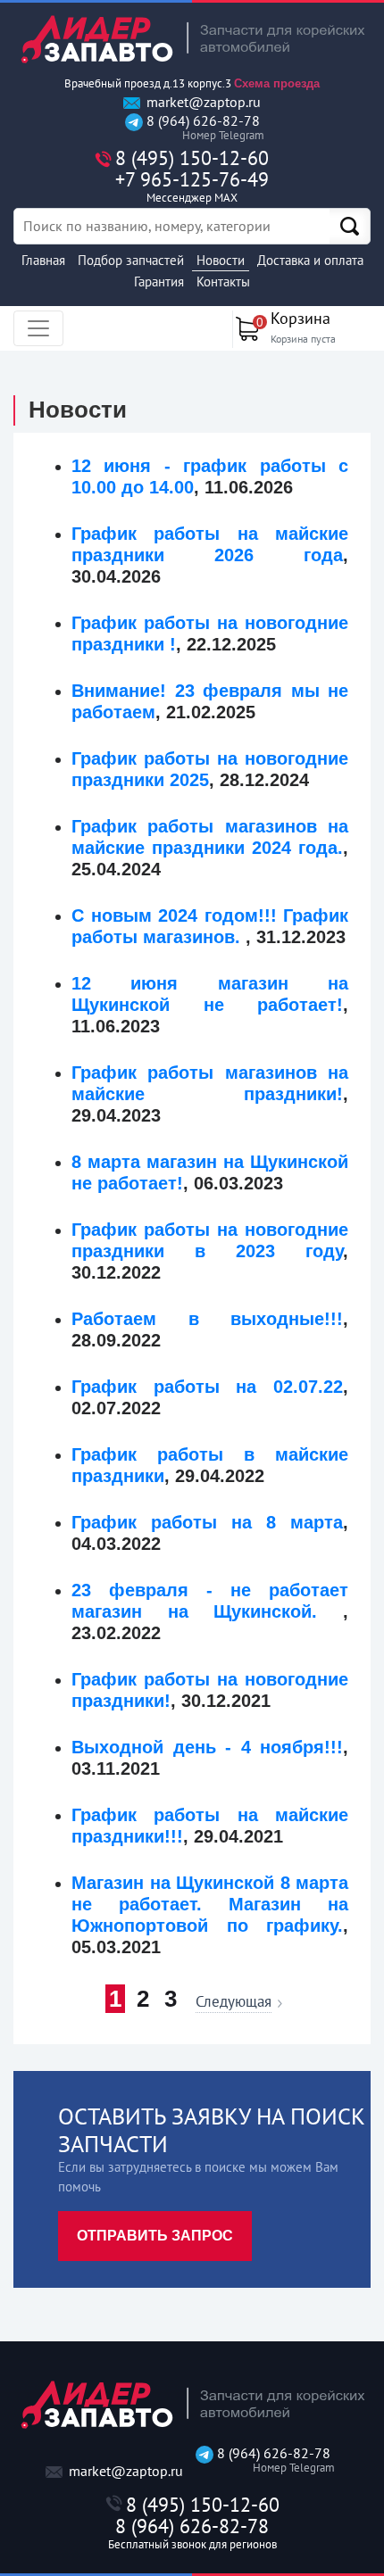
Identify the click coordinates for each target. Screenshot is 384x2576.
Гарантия (159, 282)
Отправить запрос (155, 2236)
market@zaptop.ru (202, 102)
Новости (221, 260)
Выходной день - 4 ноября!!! (207, 1747)
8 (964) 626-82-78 (201, 128)
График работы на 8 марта (207, 1522)
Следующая (234, 2003)
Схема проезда (277, 83)
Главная (43, 260)
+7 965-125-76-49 (192, 186)
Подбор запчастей (131, 260)
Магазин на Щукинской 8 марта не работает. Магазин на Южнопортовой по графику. (210, 1904)
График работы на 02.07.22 (207, 1387)
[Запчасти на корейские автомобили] (192, 39)
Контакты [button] (223, 282)
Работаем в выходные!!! (207, 1319)
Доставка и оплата (310, 260)
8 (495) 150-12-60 (192, 158)
